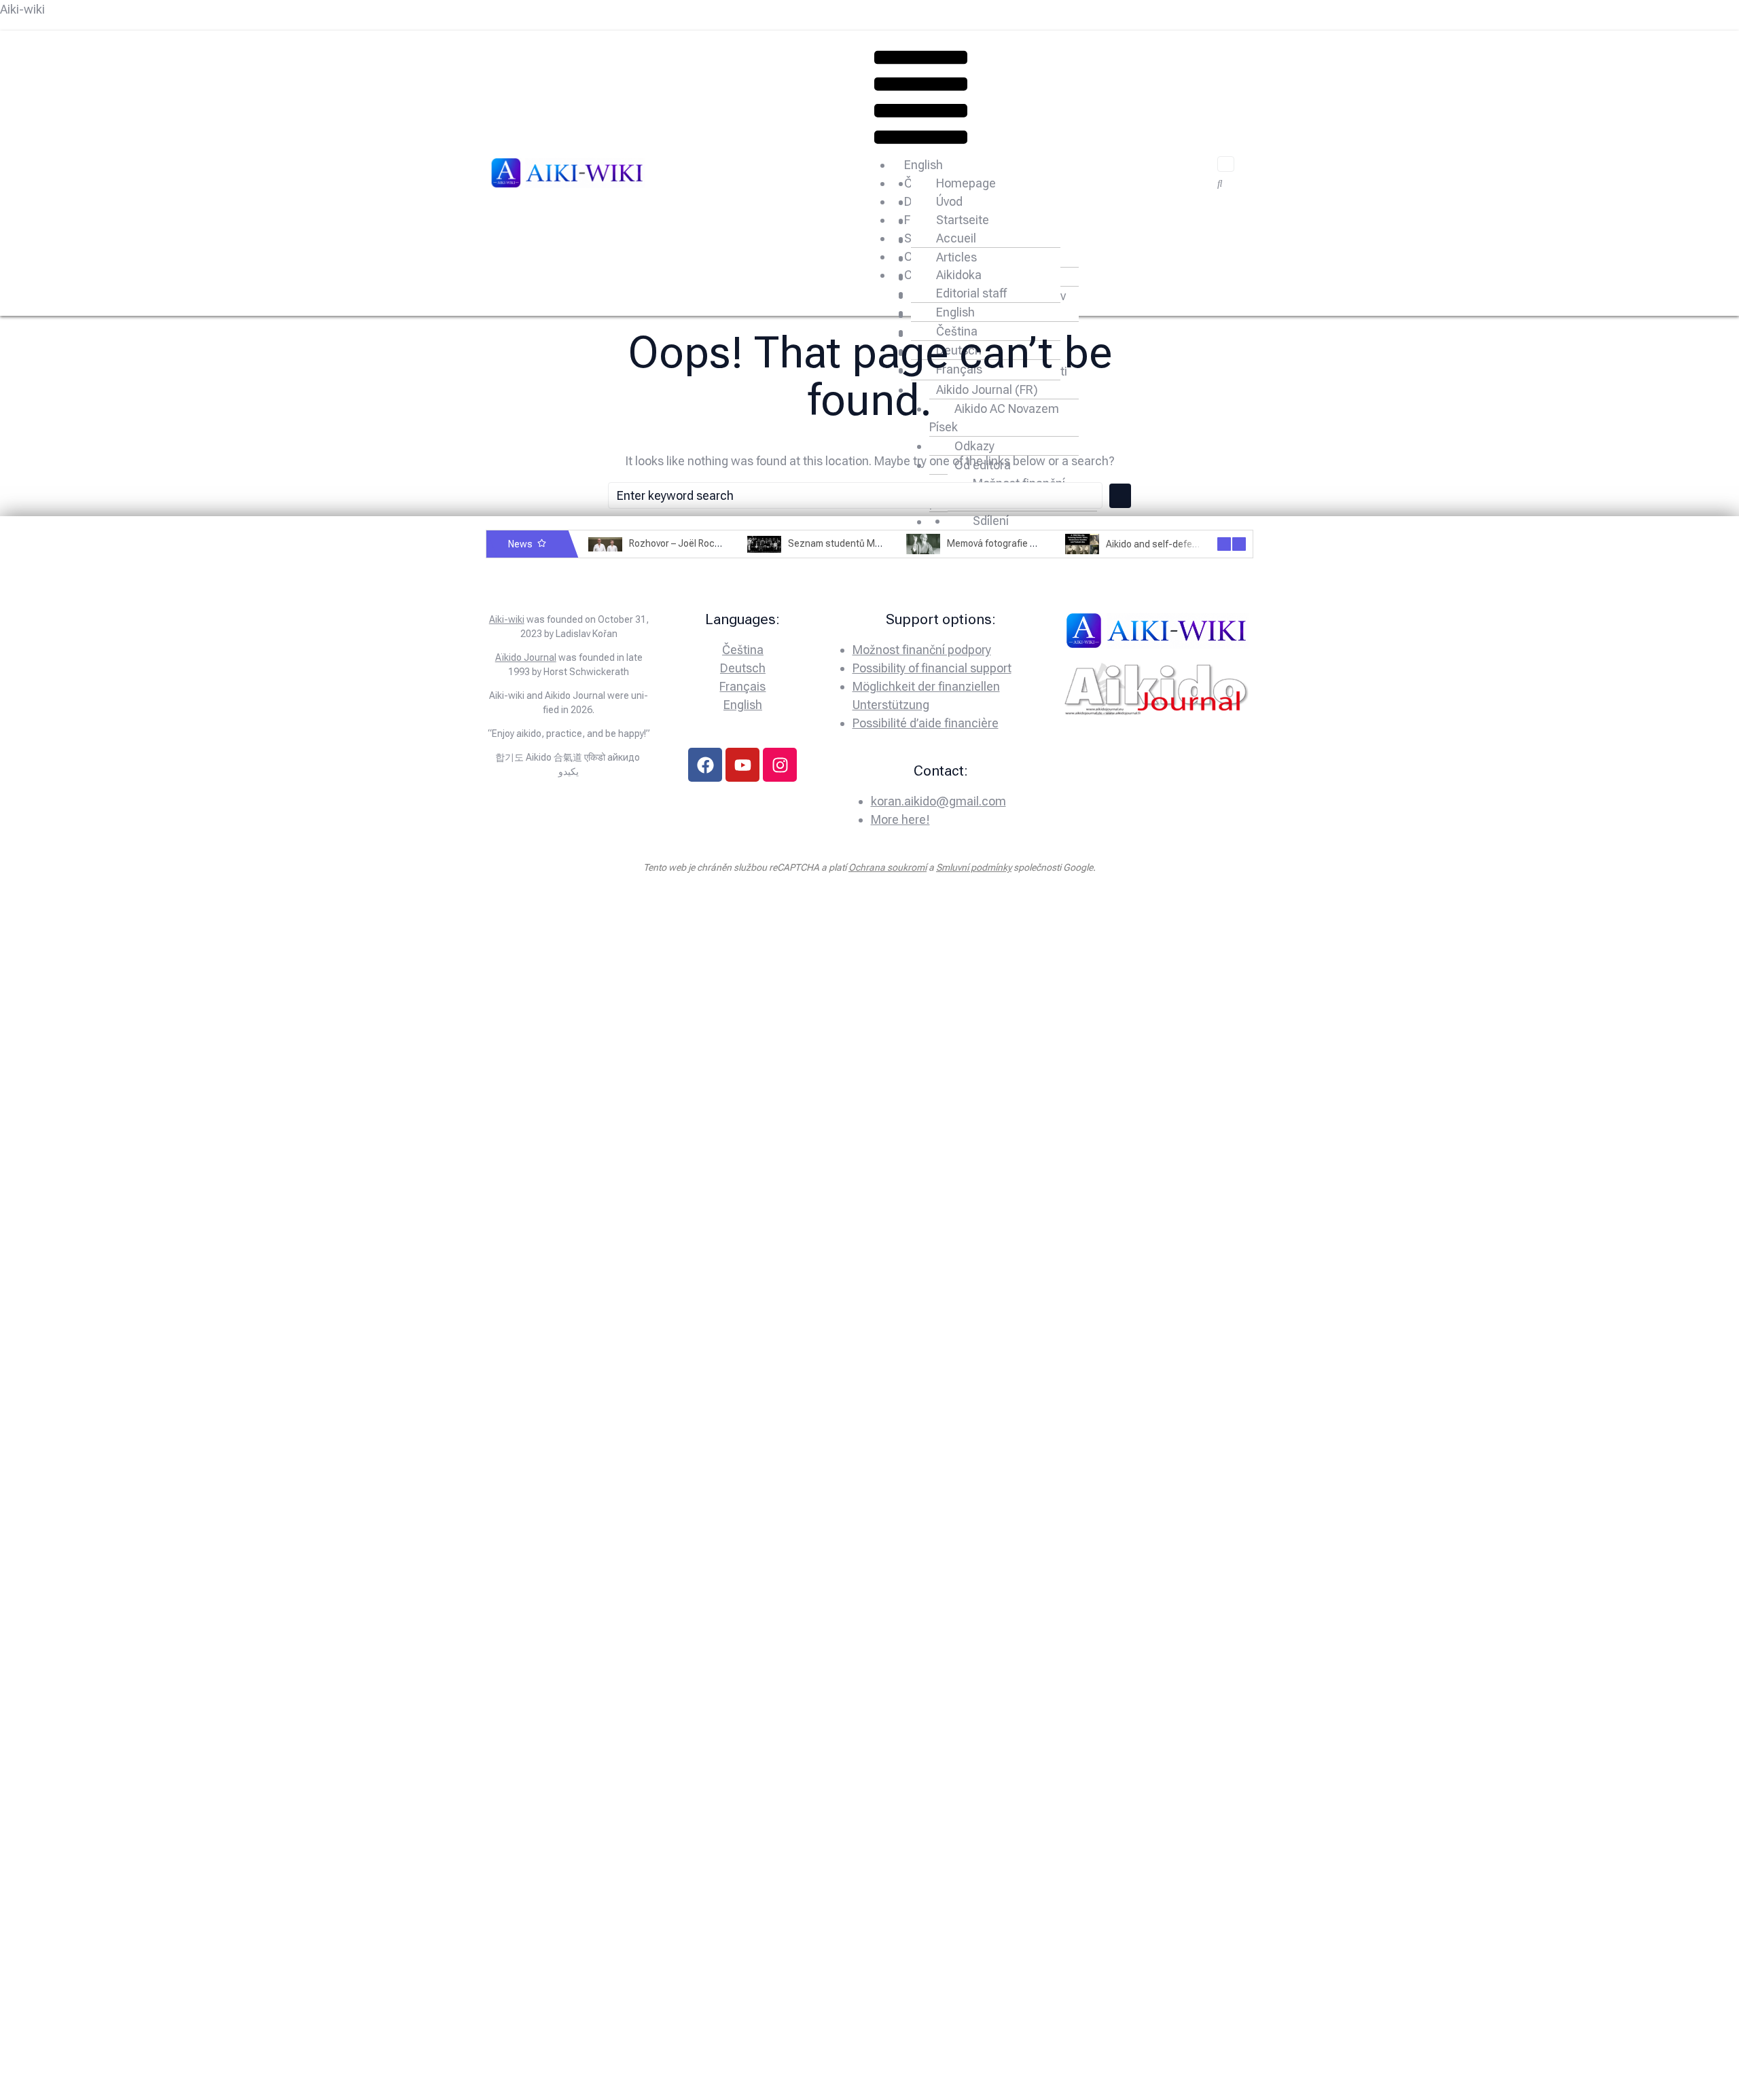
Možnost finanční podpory (922, 650)
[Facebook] (705, 765)
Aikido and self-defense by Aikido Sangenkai (1201, 544)
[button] (921, 100)
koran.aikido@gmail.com (938, 801)
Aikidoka (959, 275)
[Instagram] (780, 765)
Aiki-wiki (22, 9)
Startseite (963, 220)
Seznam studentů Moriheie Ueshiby (864, 544)
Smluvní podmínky (974, 867)
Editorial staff (971, 293)
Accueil (956, 238)
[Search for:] (855, 495)
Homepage (966, 183)
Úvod (949, 201)
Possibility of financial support (932, 668)
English (924, 165)
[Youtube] (742, 765)
